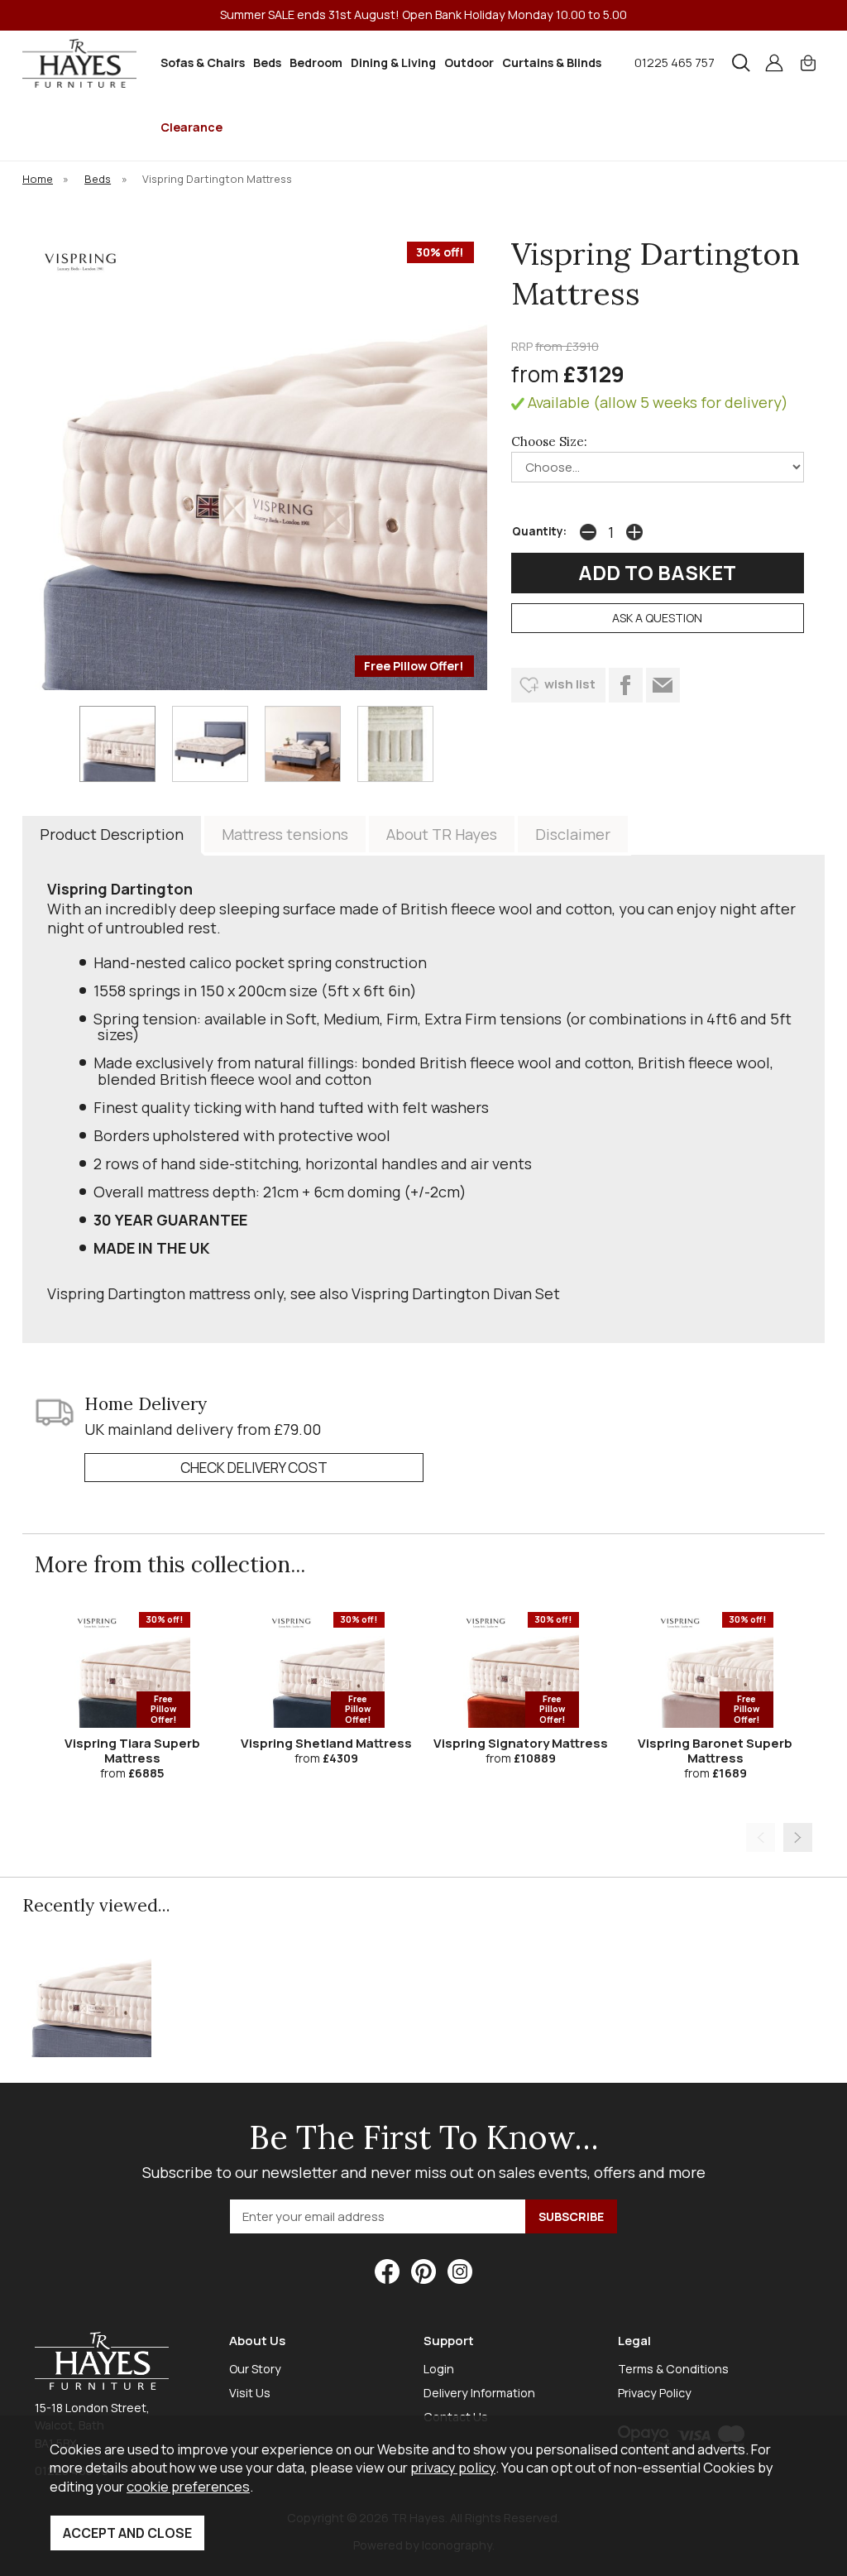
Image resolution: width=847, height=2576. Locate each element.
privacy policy (453, 2467)
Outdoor (469, 62)
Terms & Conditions (673, 2369)
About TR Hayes (442, 834)
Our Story (255, 2369)
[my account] (774, 63)
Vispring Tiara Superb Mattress (132, 1751)
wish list (570, 684)
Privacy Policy (655, 2393)
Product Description (112, 834)
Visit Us (250, 2393)
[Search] (741, 63)
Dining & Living (393, 62)
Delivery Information (479, 2393)
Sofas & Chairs (203, 62)
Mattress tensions (285, 834)
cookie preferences (188, 2486)
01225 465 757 (675, 62)
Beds (267, 62)
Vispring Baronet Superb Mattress (715, 1751)
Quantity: (539, 531)
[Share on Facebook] (626, 685)
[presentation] (761, 1837)
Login (439, 2369)
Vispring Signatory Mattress (521, 1743)
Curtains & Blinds (552, 62)
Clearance (191, 127)
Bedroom (316, 62)
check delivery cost (254, 1468)
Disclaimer (573, 834)
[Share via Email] (663, 685)
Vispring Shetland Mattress (326, 1743)
